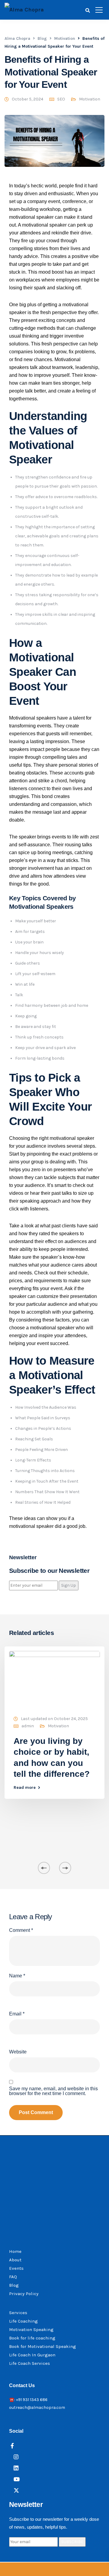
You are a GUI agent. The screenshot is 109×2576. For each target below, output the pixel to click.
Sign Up (69, 1585)
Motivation (90, 99)
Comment (21, 1930)
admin (28, 1726)
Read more (25, 1788)
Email (17, 2014)
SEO (61, 99)
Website (18, 2052)
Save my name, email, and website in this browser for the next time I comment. (53, 2091)
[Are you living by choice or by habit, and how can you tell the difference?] (54, 1679)
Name (17, 1976)
